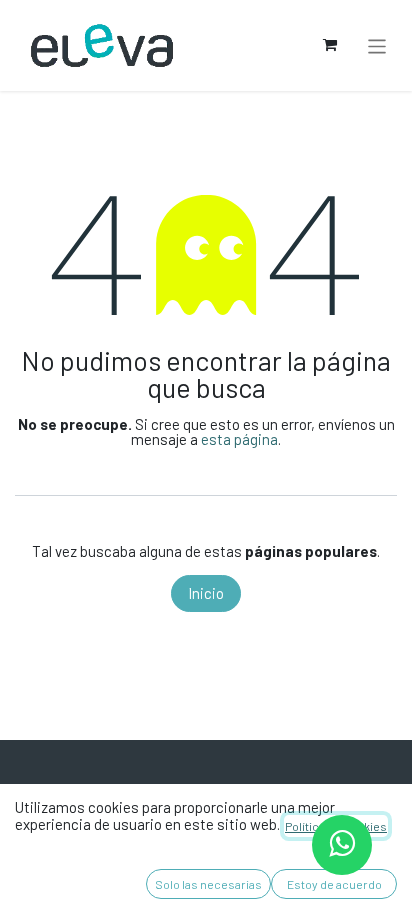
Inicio (206, 593)
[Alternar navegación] (377, 45)
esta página (239, 439)
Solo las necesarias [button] (208, 884)
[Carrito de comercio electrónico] (330, 45)
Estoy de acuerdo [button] (334, 884)
